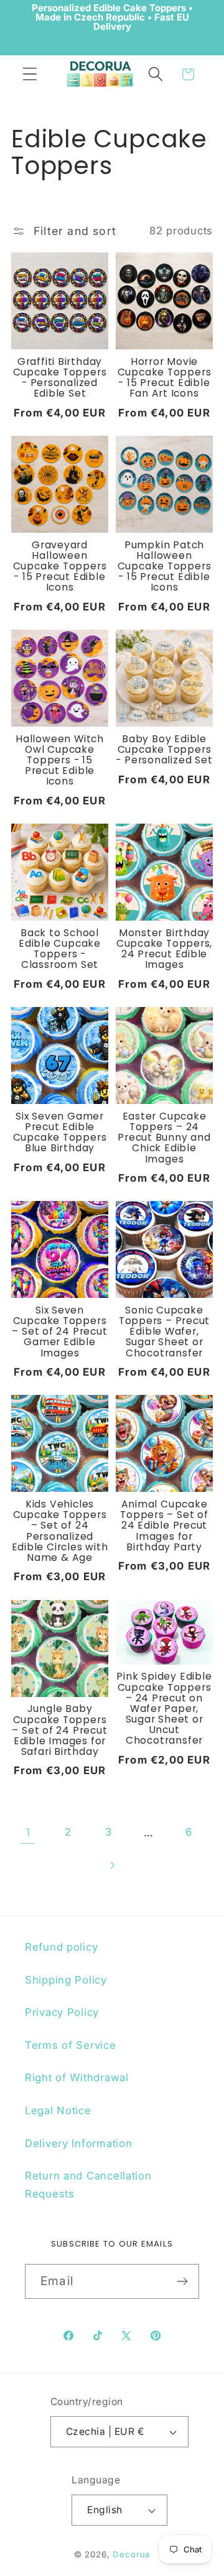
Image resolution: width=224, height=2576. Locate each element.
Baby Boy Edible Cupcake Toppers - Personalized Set (164, 749)
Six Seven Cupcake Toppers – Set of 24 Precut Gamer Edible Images (59, 1332)
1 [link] (28, 1832)
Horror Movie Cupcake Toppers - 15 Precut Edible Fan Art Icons (165, 378)
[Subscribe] (182, 2281)
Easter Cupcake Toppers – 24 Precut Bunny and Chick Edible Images (164, 1138)
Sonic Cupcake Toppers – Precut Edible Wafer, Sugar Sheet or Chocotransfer (164, 1332)
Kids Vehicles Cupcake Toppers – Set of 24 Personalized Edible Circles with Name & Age (60, 1531)
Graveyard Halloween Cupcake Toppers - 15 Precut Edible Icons (60, 566)
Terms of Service (71, 2045)
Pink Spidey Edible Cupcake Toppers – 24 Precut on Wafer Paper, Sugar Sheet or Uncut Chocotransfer (164, 1708)
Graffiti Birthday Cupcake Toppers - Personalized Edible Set (60, 378)
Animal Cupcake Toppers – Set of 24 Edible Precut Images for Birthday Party (164, 1525)
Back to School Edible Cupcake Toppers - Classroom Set (60, 949)
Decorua (131, 2554)
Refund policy (61, 1947)
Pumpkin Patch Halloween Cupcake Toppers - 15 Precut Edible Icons (165, 566)
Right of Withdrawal (77, 2077)
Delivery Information (78, 2143)
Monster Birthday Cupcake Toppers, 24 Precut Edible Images (164, 949)
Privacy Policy (62, 2012)
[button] (30, 74)
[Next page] (112, 1865)
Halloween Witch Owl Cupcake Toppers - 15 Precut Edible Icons (60, 760)
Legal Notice (58, 2110)
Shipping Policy (66, 1980)
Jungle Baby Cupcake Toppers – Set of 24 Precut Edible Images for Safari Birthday (59, 1730)
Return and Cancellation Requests (88, 2185)
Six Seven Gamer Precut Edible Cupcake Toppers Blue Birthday (60, 1132)
